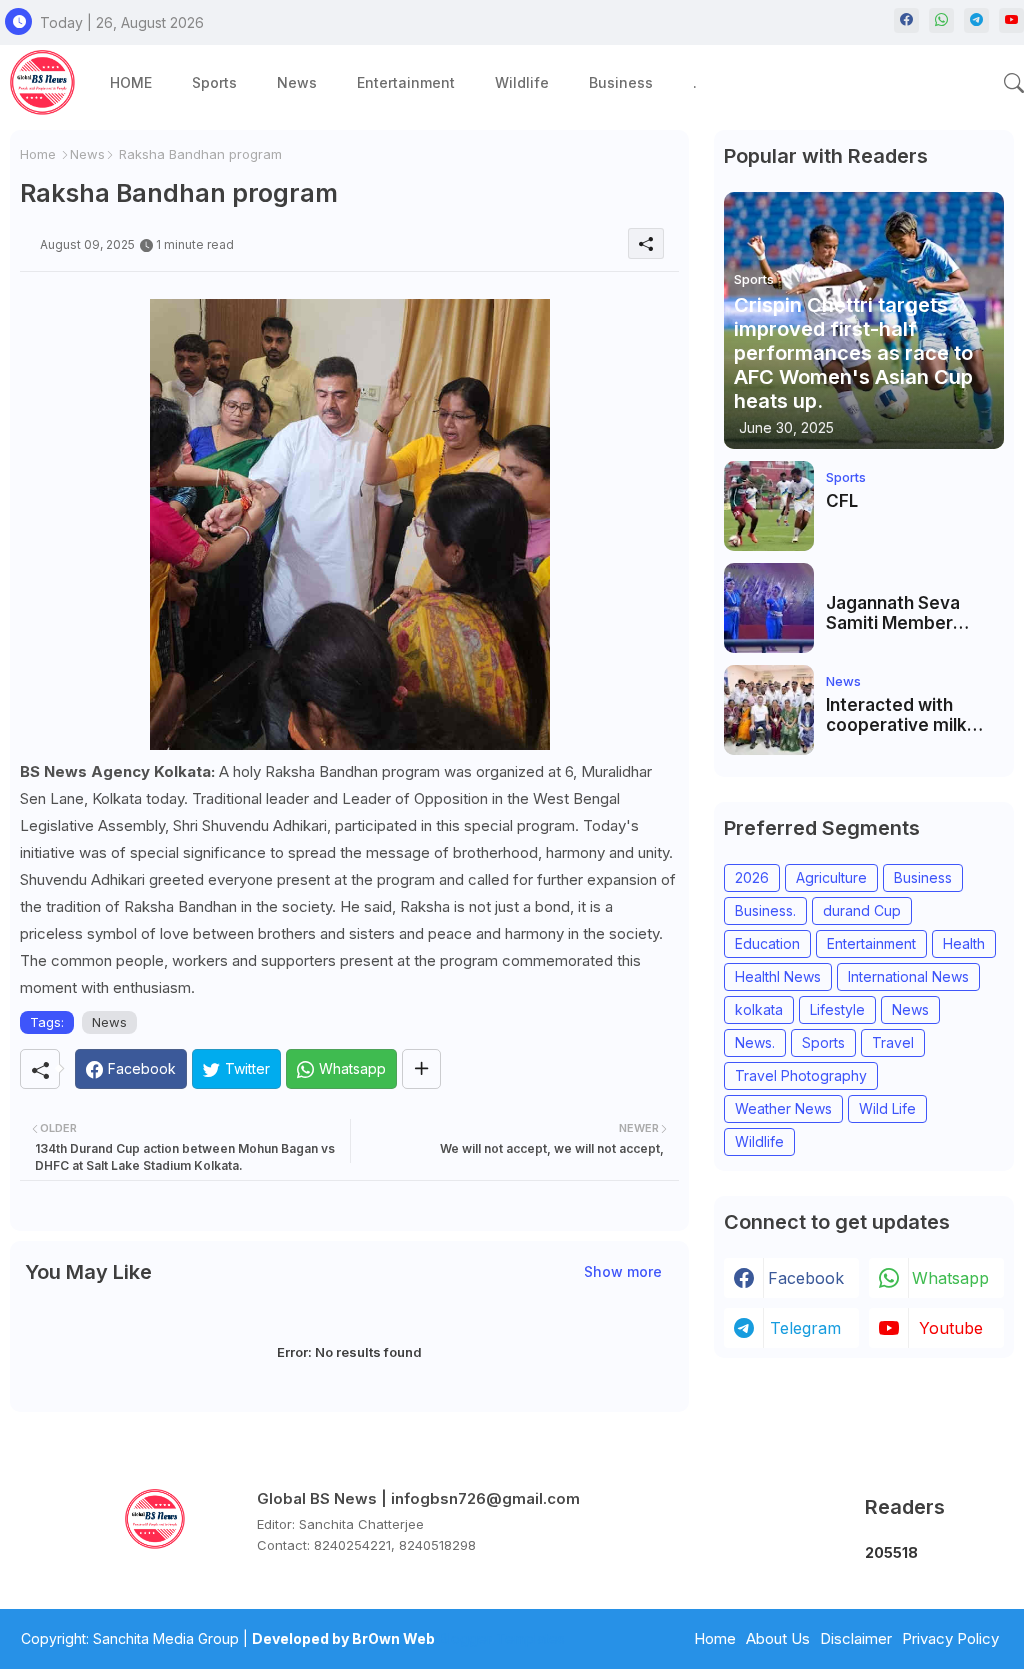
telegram (805, 1328)
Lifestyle (837, 1009)
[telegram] (976, 20)
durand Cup (862, 910)
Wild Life (887, 1108)
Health (964, 943)
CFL (842, 501)
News (297, 82)
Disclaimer (856, 1638)
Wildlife (522, 82)
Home (38, 154)
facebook (806, 1278)
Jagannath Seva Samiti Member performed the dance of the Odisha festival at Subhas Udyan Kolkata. (910, 613)
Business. (765, 910)
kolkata (759, 1009)
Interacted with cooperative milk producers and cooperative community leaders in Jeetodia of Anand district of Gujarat (912, 715)
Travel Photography (801, 1075)
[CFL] (769, 506)
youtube (951, 1328)
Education (767, 943)
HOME (131, 82)
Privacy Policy (950, 1638)
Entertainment (406, 82)
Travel (893, 1042)
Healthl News (778, 976)
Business (621, 82)
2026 (752, 877)
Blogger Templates (502, 1638)
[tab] (131, 82)
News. (755, 1042)
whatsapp (950, 1278)
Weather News (783, 1108)
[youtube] (1011, 20)
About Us (778, 1638)
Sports (214, 82)
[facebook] (906, 20)
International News (908, 976)
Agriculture (831, 877)
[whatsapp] (941, 20)
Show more (623, 1271)
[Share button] (421, 1069)
